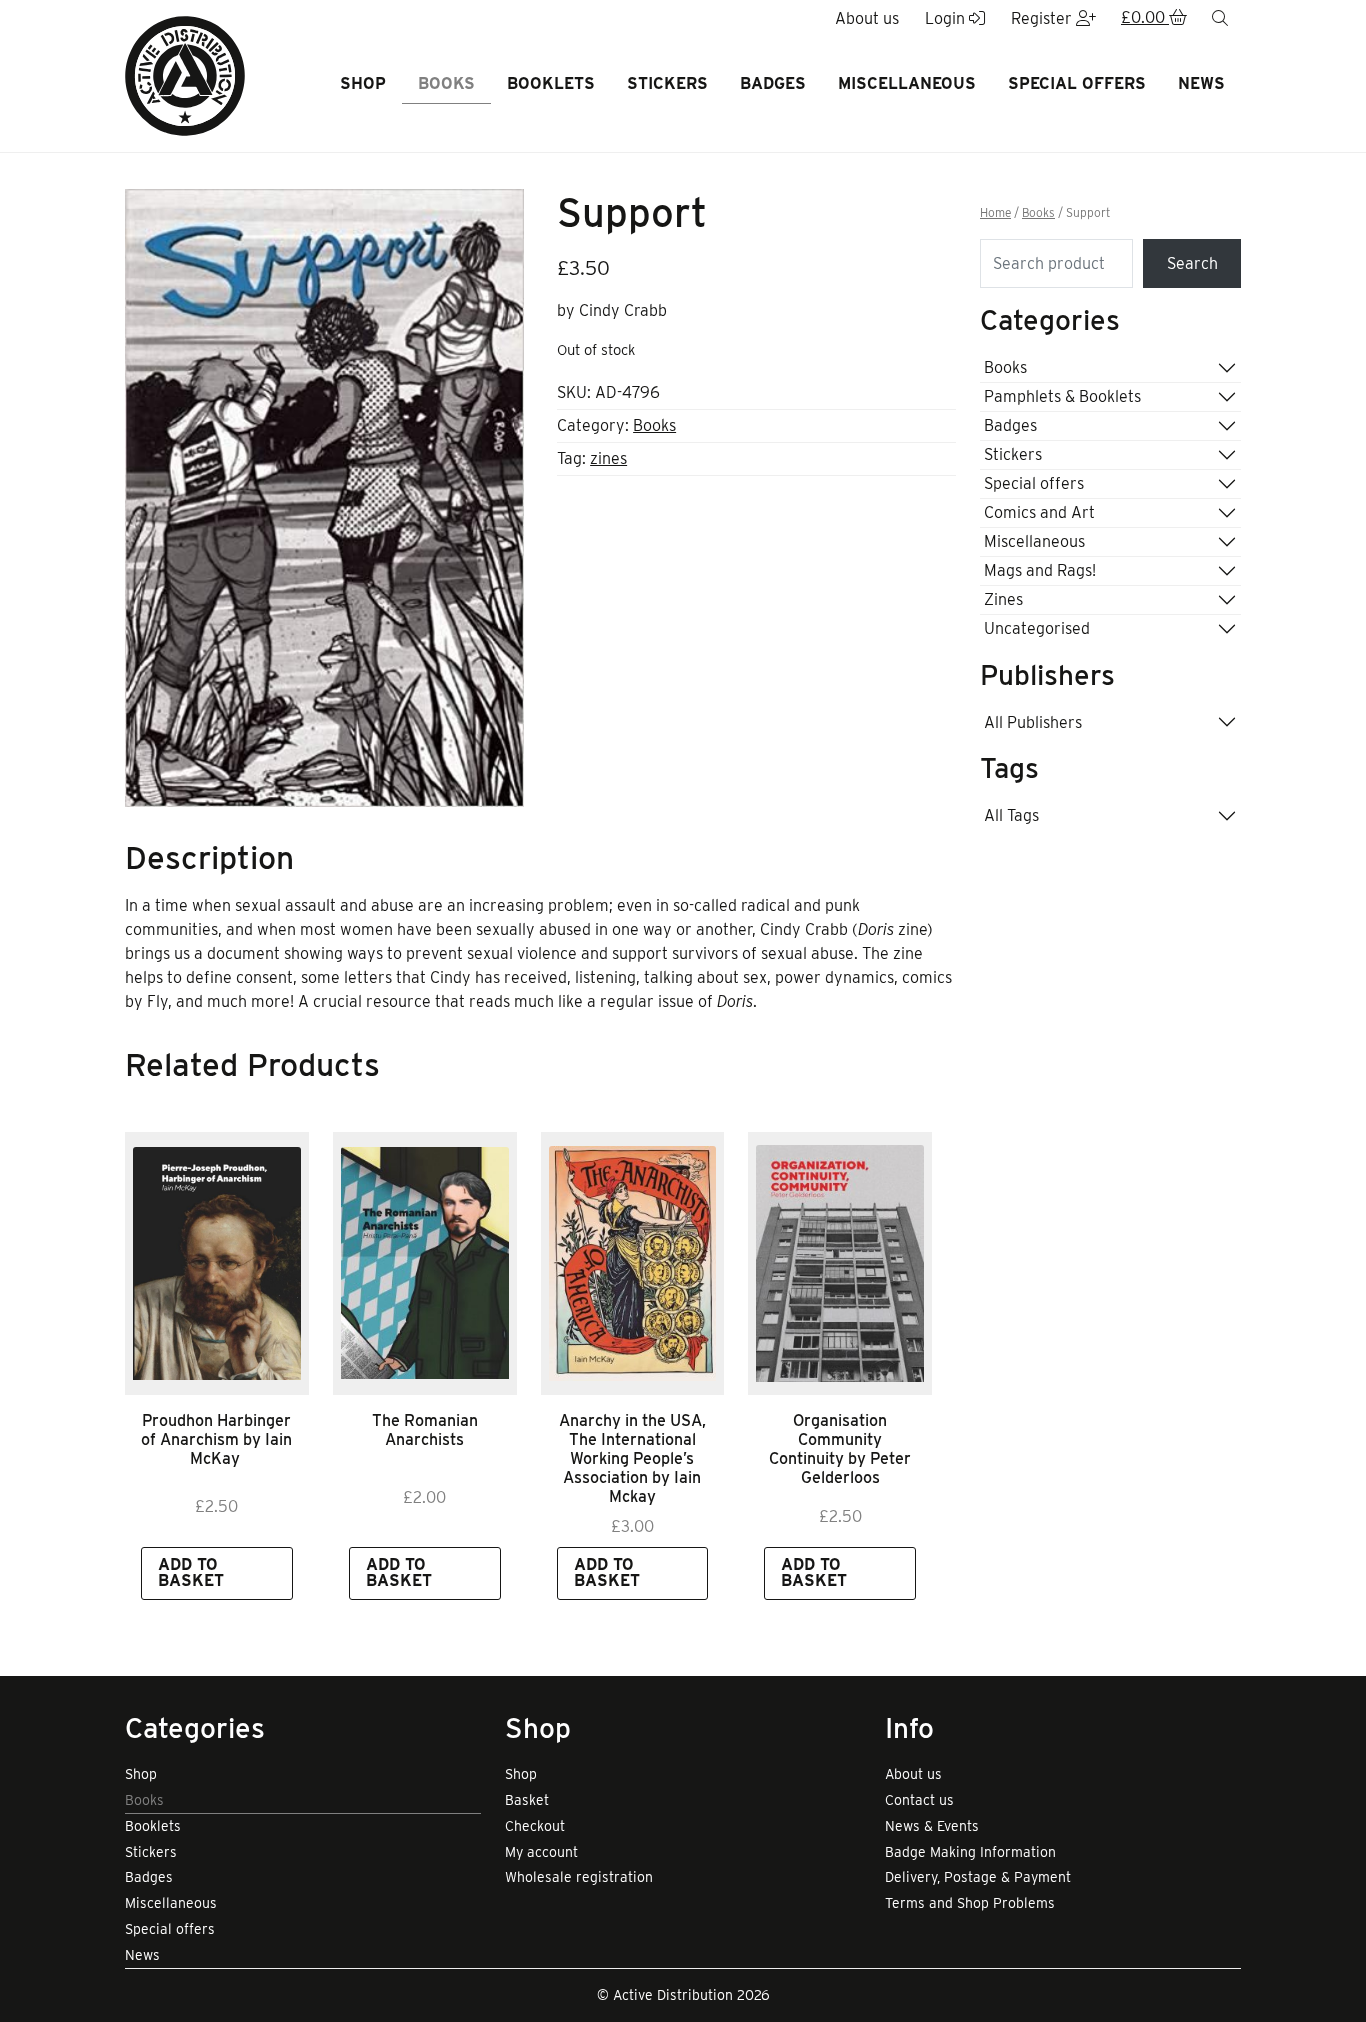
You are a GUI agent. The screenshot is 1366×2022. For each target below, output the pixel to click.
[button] (1154, 19)
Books (446, 83)
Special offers (1077, 83)
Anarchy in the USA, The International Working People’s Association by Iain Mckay (632, 1459)
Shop (363, 83)
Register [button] (1043, 18)
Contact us (919, 1800)
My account (541, 1852)
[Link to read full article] (217, 1263)
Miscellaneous (907, 83)
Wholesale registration (579, 1877)
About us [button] (867, 18)
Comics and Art (1039, 512)
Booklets (551, 83)
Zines (1003, 599)
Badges (773, 83)
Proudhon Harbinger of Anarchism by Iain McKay (216, 1439)
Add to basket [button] (191, 1572)
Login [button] (947, 18)
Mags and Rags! (1040, 570)
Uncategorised (1037, 628)
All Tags (1011, 815)
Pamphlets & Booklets (1062, 396)
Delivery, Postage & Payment (978, 1877)
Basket (527, 1800)
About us (913, 1774)
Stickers (667, 83)
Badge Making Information (970, 1852)
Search (1192, 263)
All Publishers (1033, 722)
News (1201, 83)
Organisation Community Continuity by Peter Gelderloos (840, 1449)
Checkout (535, 1826)
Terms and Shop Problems (970, 1903)
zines (608, 458)
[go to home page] (185, 74)
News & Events (932, 1826)
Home (995, 213)
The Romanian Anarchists (425, 1430)
